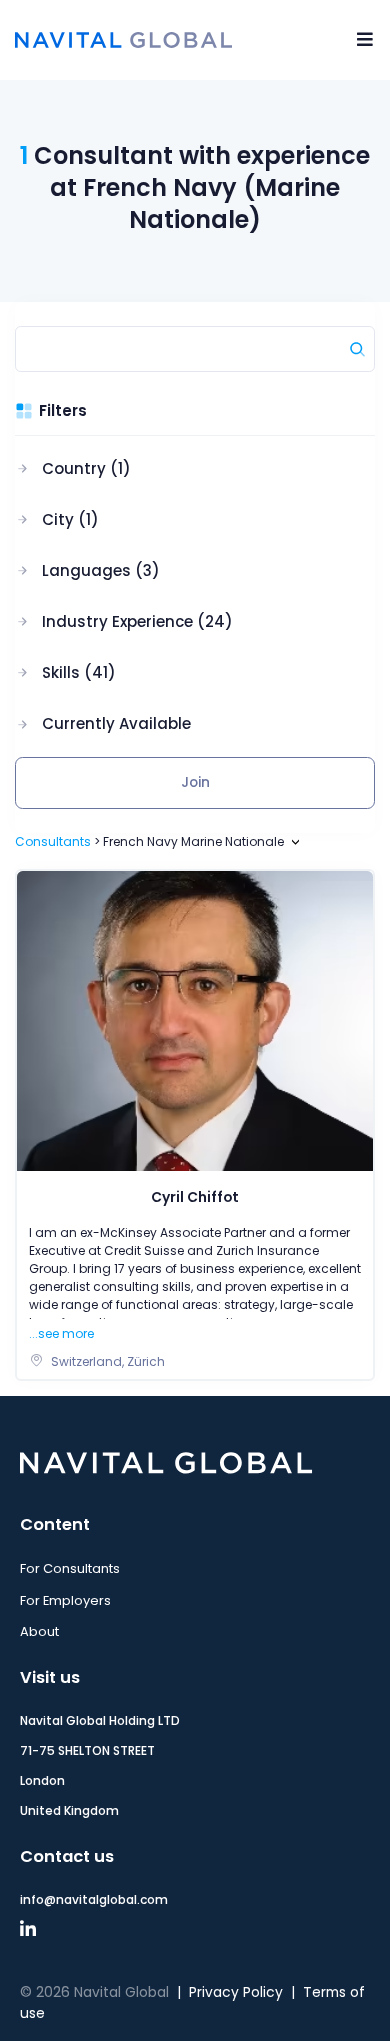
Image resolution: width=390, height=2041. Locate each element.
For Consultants (70, 1568)
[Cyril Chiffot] (195, 1020)
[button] (124, 469)
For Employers (65, 1600)
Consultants (53, 841)
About (39, 1631)
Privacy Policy (236, 1992)
